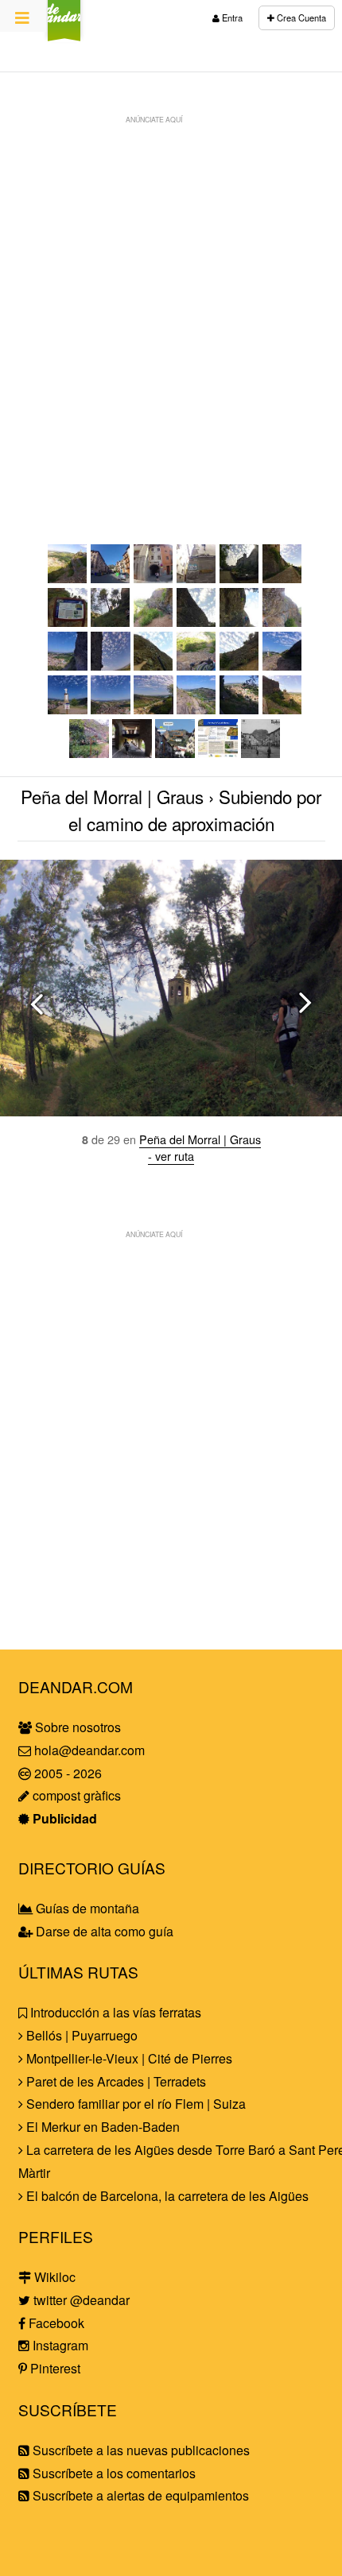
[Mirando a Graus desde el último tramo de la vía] (68, 578)
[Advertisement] (171, 303)
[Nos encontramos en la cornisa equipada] (282, 622)
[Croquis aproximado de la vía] (175, 753)
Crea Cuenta (300, 17)
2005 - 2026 (66, 1773)
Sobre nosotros (76, 1727)
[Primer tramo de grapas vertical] (196, 622)
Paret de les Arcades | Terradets (115, 2081)
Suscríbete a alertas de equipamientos (139, 2495)
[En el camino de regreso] (196, 709)
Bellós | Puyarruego (80, 2035)
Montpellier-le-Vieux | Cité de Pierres (128, 2058)
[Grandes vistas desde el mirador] (111, 709)
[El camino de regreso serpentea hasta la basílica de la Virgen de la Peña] (239, 709)
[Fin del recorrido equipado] (68, 709)
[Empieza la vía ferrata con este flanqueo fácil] (154, 622)
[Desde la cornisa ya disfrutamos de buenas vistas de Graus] (68, 665)
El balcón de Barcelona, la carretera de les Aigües (166, 2196)
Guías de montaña (86, 1908)
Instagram (59, 2345)
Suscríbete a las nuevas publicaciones (140, 2450)
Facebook (55, 2323)
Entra (231, 17)
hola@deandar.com (89, 1750)
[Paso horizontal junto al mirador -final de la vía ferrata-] (282, 665)
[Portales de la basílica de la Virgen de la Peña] (132, 753)
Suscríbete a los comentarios (113, 2473)
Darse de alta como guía (103, 1931)
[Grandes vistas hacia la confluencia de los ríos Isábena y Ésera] (153, 709)
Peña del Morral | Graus (112, 796)
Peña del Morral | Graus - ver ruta (200, 1147)
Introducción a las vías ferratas (114, 2012)
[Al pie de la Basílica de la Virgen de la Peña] (239, 578)
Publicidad (63, 1818)
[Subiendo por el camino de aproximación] (111, 622)
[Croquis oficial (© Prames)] (218, 753)
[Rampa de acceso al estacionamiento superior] (282, 578)
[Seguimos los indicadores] (196, 578)
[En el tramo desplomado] (154, 665)
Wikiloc (53, 2277)
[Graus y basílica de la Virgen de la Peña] (282, 709)
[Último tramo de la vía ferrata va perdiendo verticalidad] (239, 665)
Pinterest (54, 2368)
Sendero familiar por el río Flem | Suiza (134, 2104)
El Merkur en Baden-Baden (101, 2127)
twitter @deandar (80, 2300)
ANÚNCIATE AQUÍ (154, 119)
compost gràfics (75, 1795)
